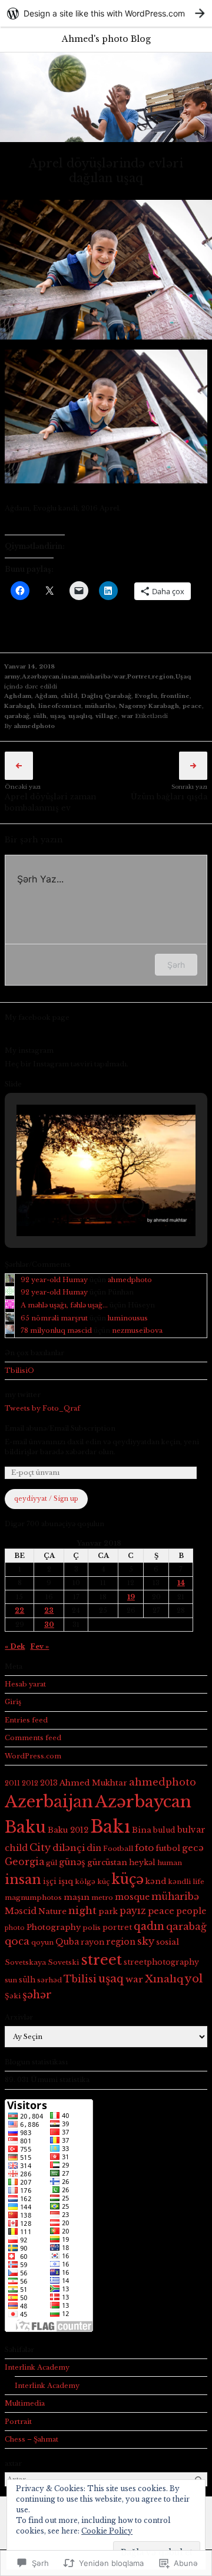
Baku (25, 1827)
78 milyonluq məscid (56, 1330)
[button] (79, 1205)
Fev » (39, 1646)
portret (117, 1927)
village (107, 716)
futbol (168, 1848)
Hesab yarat (25, 1684)
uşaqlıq (80, 716)
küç (103, 1882)
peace (192, 706)
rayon (92, 1942)
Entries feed (26, 1720)
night (82, 1910)
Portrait (18, 2422)
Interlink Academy (37, 2367)
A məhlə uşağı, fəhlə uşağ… (64, 1305)
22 (19, 1610)
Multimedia (25, 2403)
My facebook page (37, 1017)
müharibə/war (103, 676)
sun (11, 1980)
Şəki (13, 1996)
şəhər (37, 1995)
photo (15, 1928)
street (101, 1960)
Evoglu (146, 696)
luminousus (128, 1318)
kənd (156, 1881)
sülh (40, 716)
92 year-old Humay (54, 1280)
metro (102, 1898)
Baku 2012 (68, 1830)
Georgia (24, 1862)
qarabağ (17, 716)
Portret (139, 676)
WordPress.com (33, 1756)
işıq (66, 1881)
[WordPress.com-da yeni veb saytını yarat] (106, 13)
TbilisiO (19, 1371)
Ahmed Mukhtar (93, 1783)
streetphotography (161, 1962)
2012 (30, 1783)
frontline (175, 696)
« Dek (15, 1646)
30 (49, 1625)
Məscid (21, 1911)
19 (131, 1597)
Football (118, 1849)
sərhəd (49, 1980)
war (127, 716)
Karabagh (19, 706)
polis (92, 1928)
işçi (50, 1881)
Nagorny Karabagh (149, 706)
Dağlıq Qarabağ (106, 696)
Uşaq (183, 676)
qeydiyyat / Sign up (46, 1499)
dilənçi (69, 1848)
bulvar (191, 1830)
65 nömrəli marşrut (54, 1318)
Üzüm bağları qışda (169, 797)
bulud (164, 1830)
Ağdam (46, 696)
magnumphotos (33, 1898)
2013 (49, 1783)
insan (70, 676)
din (94, 1848)
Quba (67, 1942)
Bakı (110, 1827)
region (163, 676)
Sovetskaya (25, 1962)
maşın (77, 1897)
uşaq (57, 716)
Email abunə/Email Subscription (60, 1428)
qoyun (42, 1942)
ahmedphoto (34, 726)
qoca (17, 1941)
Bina (142, 1830)
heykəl (142, 1862)
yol (194, 1979)
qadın (149, 1926)
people (191, 1911)
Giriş (13, 1702)
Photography (54, 1927)
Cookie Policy (107, 2531)
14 (181, 1583)
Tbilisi (80, 1979)
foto (144, 1848)
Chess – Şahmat (32, 2439)
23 (49, 1610)
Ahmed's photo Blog (106, 39)
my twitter (23, 1395)
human (170, 1863)
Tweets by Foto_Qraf (42, 1408)
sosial (168, 1942)
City (40, 1848)
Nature (52, 1911)
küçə (127, 1879)
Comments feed (33, 1738)
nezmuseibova (137, 1330)
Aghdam (18, 696)
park (108, 1911)
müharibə (100, 706)
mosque (132, 1897)
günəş (72, 1862)
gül (52, 1863)
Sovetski (63, 1962)
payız (133, 1911)
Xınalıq (164, 1979)
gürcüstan (107, 1862)
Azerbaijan (49, 1802)
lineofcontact (60, 706)
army (12, 676)
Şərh (176, 965)
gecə (193, 1848)
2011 (12, 1783)
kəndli (179, 1882)
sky (146, 1941)
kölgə (85, 1882)
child (69, 696)
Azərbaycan (41, 676)
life (198, 1882)
